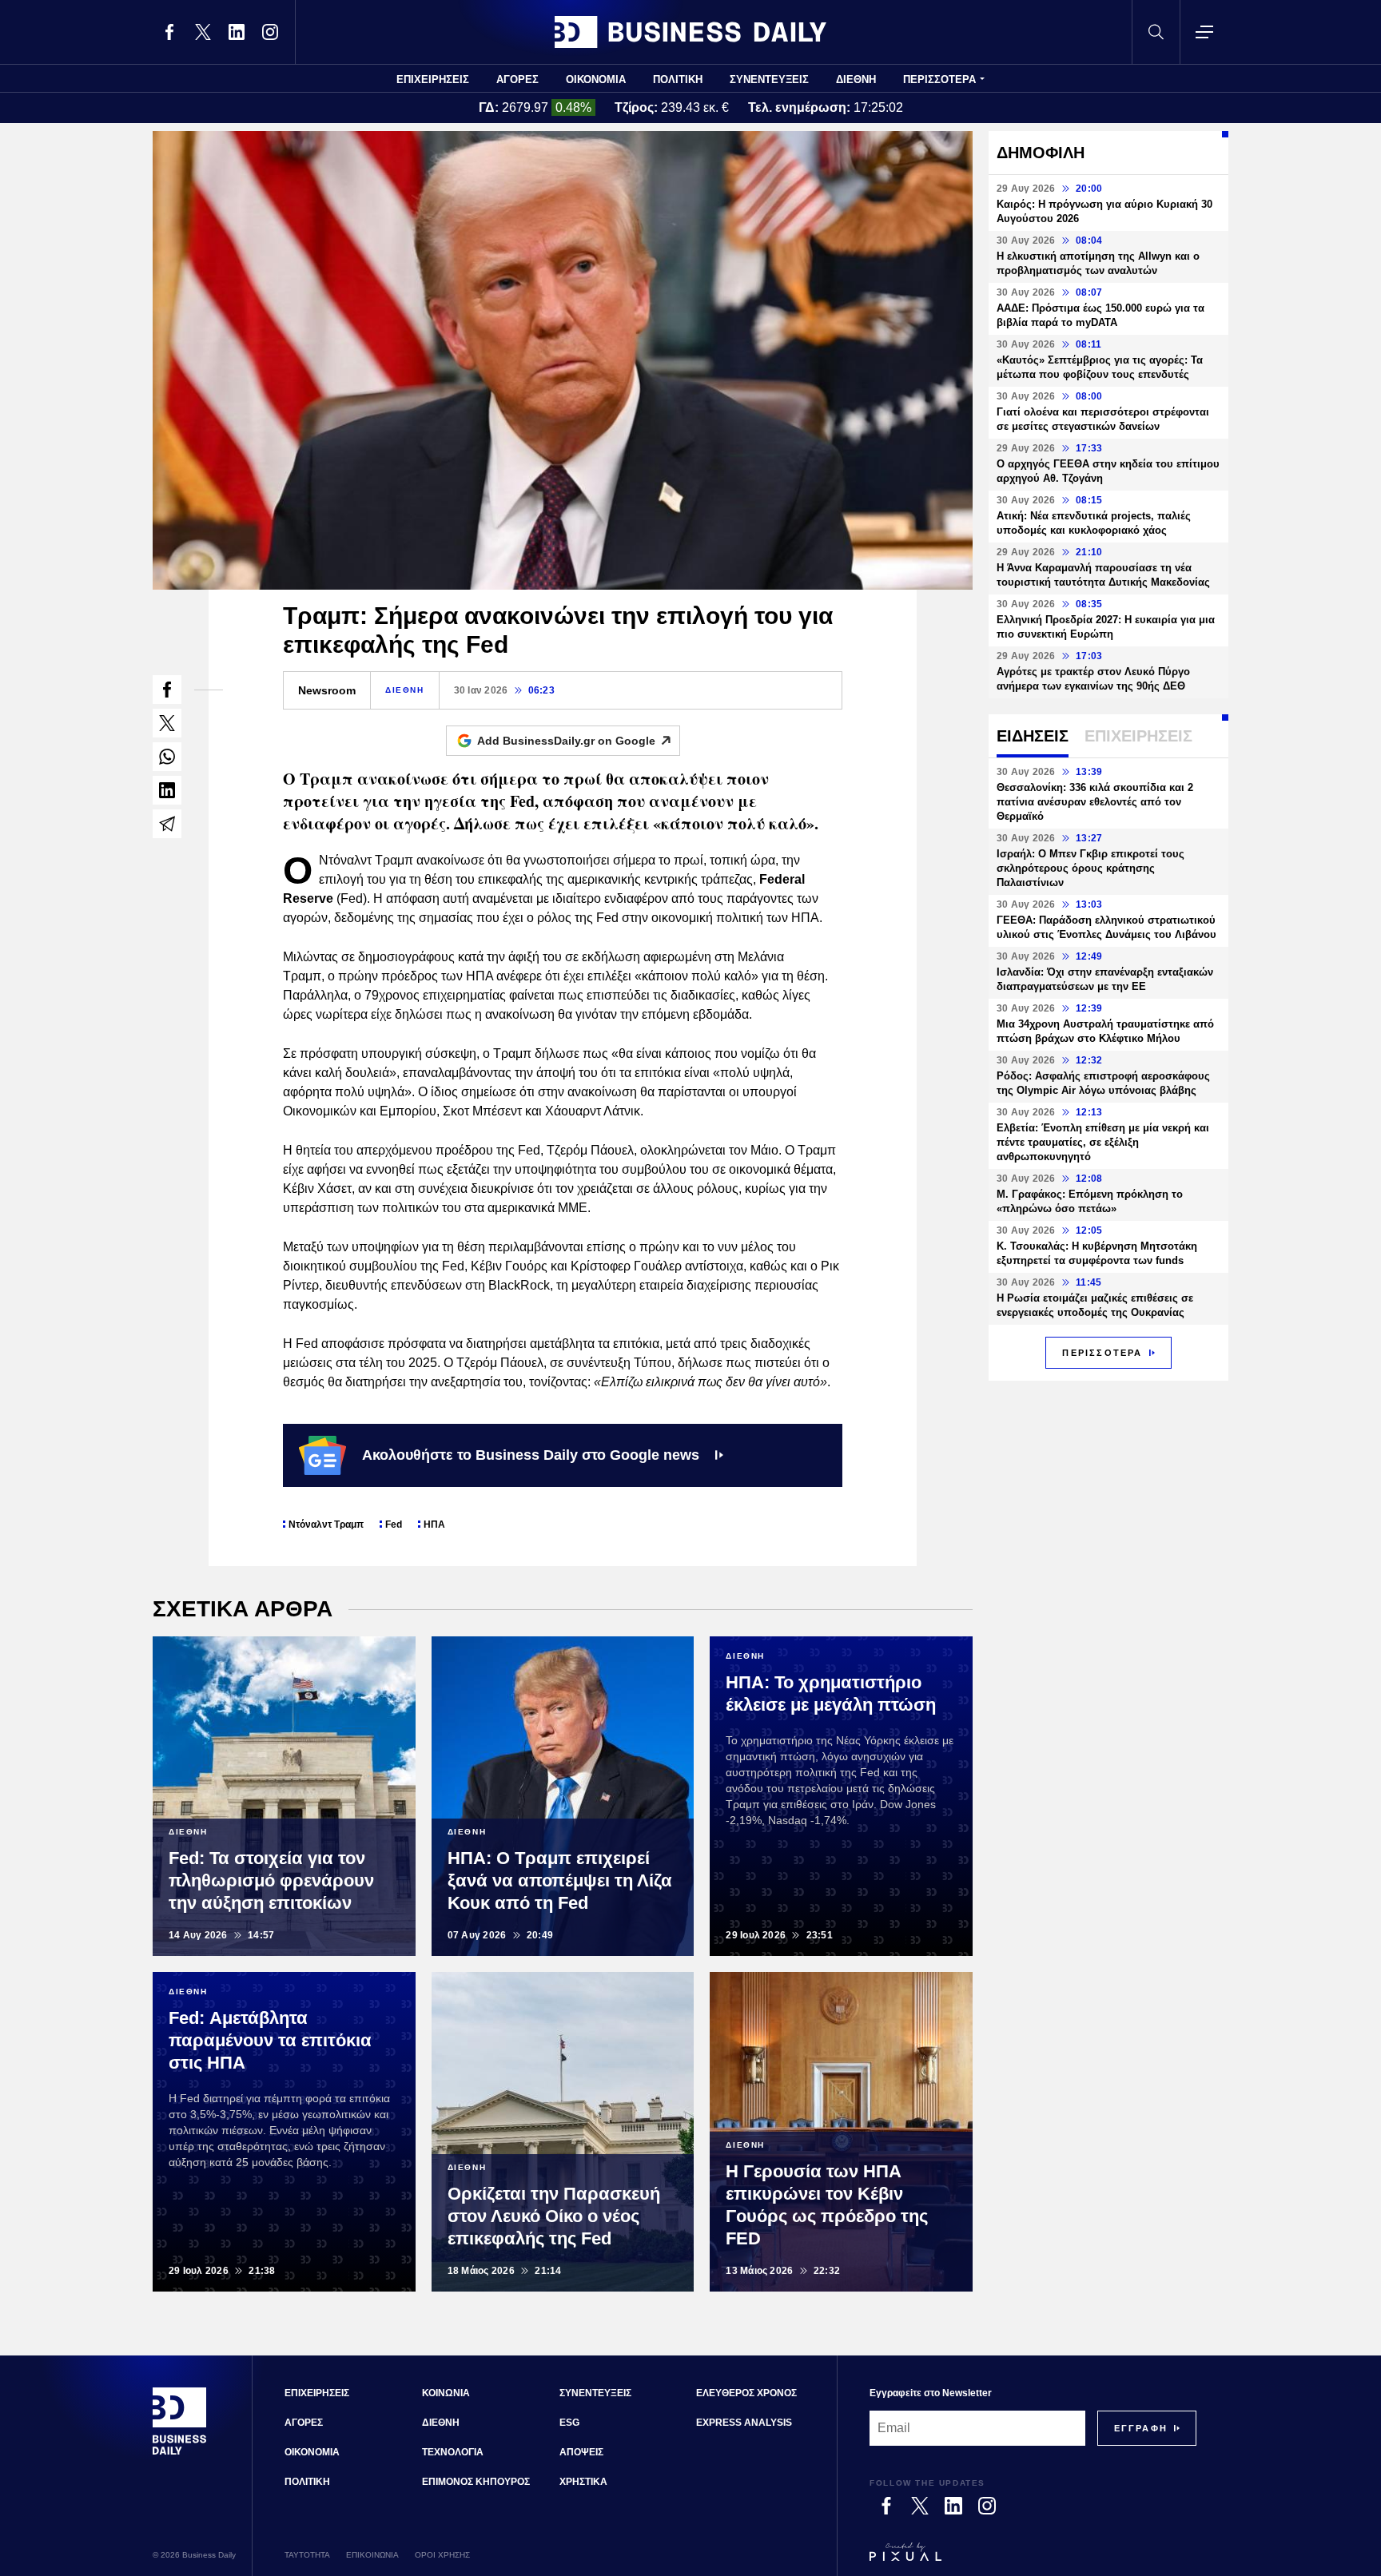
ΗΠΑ (434, 1525)
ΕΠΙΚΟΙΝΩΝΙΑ (372, 2555)
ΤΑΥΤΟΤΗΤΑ (307, 2555)
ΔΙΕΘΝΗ (856, 80)
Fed (394, 1525)
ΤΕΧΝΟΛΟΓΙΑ (453, 2452)
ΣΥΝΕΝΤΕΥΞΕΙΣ (769, 80)
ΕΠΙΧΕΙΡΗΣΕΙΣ (433, 80)
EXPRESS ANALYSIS (744, 2423)
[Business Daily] (690, 32)
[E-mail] (167, 824)
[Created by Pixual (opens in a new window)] (1033, 2559)
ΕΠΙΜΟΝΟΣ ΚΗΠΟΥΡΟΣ (476, 2482)
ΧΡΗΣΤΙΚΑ (583, 2482)
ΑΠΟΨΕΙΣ (581, 2452)
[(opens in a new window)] (169, 32)
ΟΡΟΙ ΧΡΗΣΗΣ (442, 2555)
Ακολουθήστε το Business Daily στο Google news (531, 1455)
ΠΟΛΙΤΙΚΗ (678, 80)
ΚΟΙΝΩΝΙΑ (446, 2393)
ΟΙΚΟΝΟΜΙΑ (596, 80)
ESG (569, 2423)
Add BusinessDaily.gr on (566, 741)
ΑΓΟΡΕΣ (517, 80)
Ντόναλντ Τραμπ (326, 1525)
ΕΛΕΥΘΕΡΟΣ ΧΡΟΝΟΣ (746, 2393)
